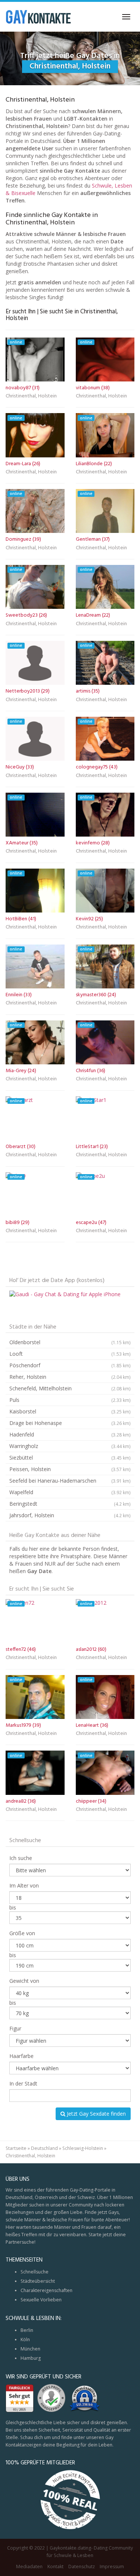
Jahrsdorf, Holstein (70, 1515)
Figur (15, 2028)
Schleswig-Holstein (83, 2148)
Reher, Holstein (70, 1377)
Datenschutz (82, 2567)
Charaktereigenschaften (46, 2290)
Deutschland (44, 2148)
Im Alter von (24, 1885)
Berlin (27, 2330)
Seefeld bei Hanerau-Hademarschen (70, 1481)
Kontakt (55, 2567)
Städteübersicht (38, 2281)
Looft (70, 1354)
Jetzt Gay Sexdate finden (96, 2114)
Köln (25, 2340)
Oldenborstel (70, 1342)
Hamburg (31, 2358)
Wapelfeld (70, 1492)
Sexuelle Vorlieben (41, 2300)
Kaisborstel (70, 1411)
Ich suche (21, 1858)
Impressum (112, 2567)
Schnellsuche (35, 2272)
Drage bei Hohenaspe (70, 1423)
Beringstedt (70, 1504)
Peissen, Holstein (70, 1469)
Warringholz (70, 1446)
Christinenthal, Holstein (31, 397)
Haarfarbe (21, 2056)
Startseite (16, 2148)
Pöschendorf (70, 1365)
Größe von (22, 1933)
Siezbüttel (70, 1458)
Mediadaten (29, 2567)
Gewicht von (24, 1981)
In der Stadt (23, 2083)
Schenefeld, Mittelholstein (70, 1388)
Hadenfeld (70, 1434)
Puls (70, 1400)
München (30, 2349)
